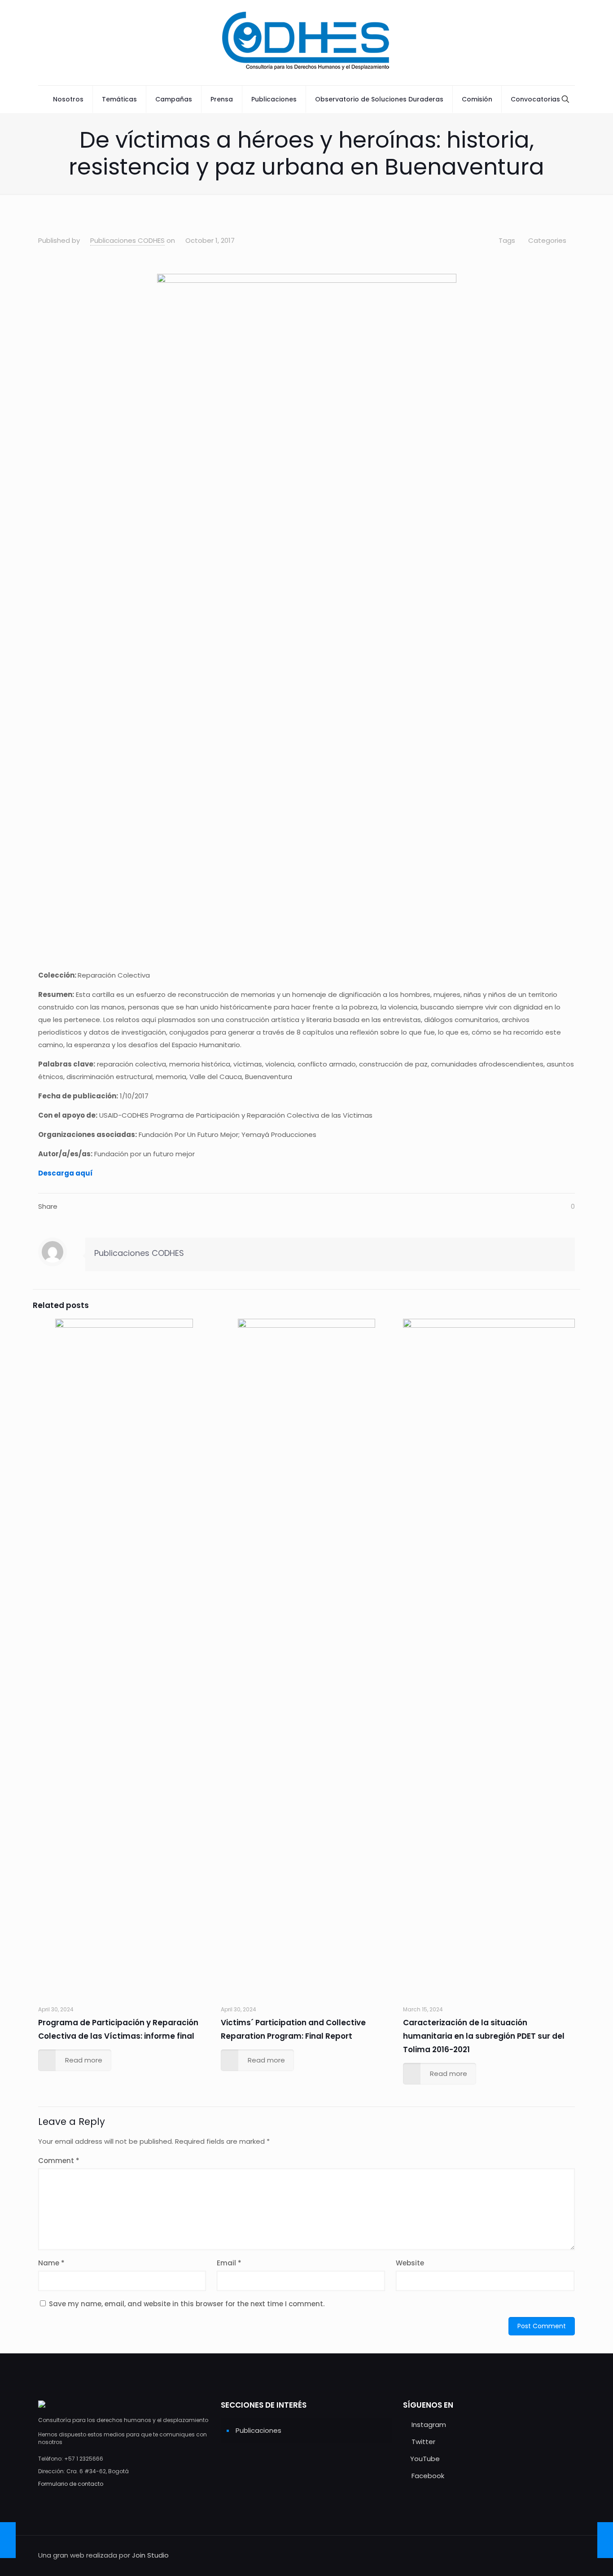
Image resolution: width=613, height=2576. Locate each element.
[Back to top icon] (565, 2554)
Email (229, 2263)
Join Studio (150, 2555)
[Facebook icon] (544, 2555)
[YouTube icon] (534, 2555)
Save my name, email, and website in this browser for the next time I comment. (187, 2304)
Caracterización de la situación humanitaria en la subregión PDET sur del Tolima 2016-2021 (484, 2036)
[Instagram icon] (515, 2555)
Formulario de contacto (71, 2484)
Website (410, 2263)
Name (51, 2263)
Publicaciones (258, 2430)
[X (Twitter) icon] (525, 2555)
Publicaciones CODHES (127, 240)
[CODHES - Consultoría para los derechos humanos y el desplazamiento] (306, 43)
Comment (59, 2161)
